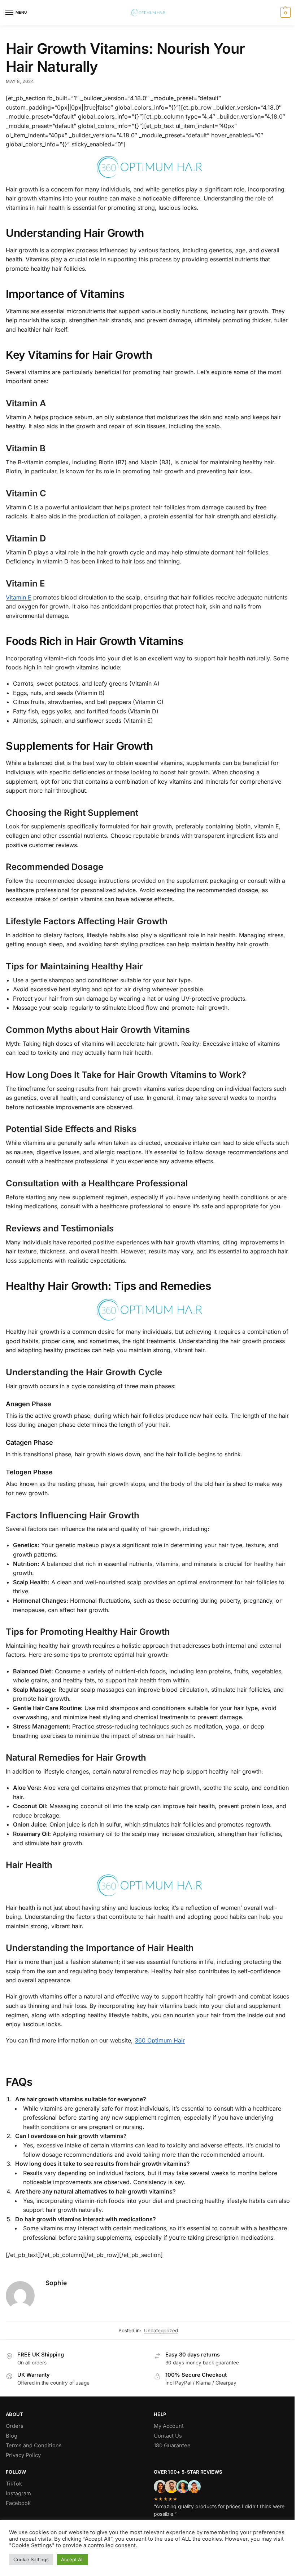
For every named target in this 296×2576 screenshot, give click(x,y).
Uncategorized (161, 2331)
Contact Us (168, 2436)
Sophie (56, 2283)
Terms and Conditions (34, 2446)
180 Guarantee (172, 2446)
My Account (169, 2426)
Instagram (18, 2493)
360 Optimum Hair (160, 2040)
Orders (15, 2426)
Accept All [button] (72, 2559)
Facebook (18, 2503)
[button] (285, 13)
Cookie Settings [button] (31, 2559)
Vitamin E (19, 597)
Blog (12, 2436)
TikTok (14, 2484)
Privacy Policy (23, 2455)
